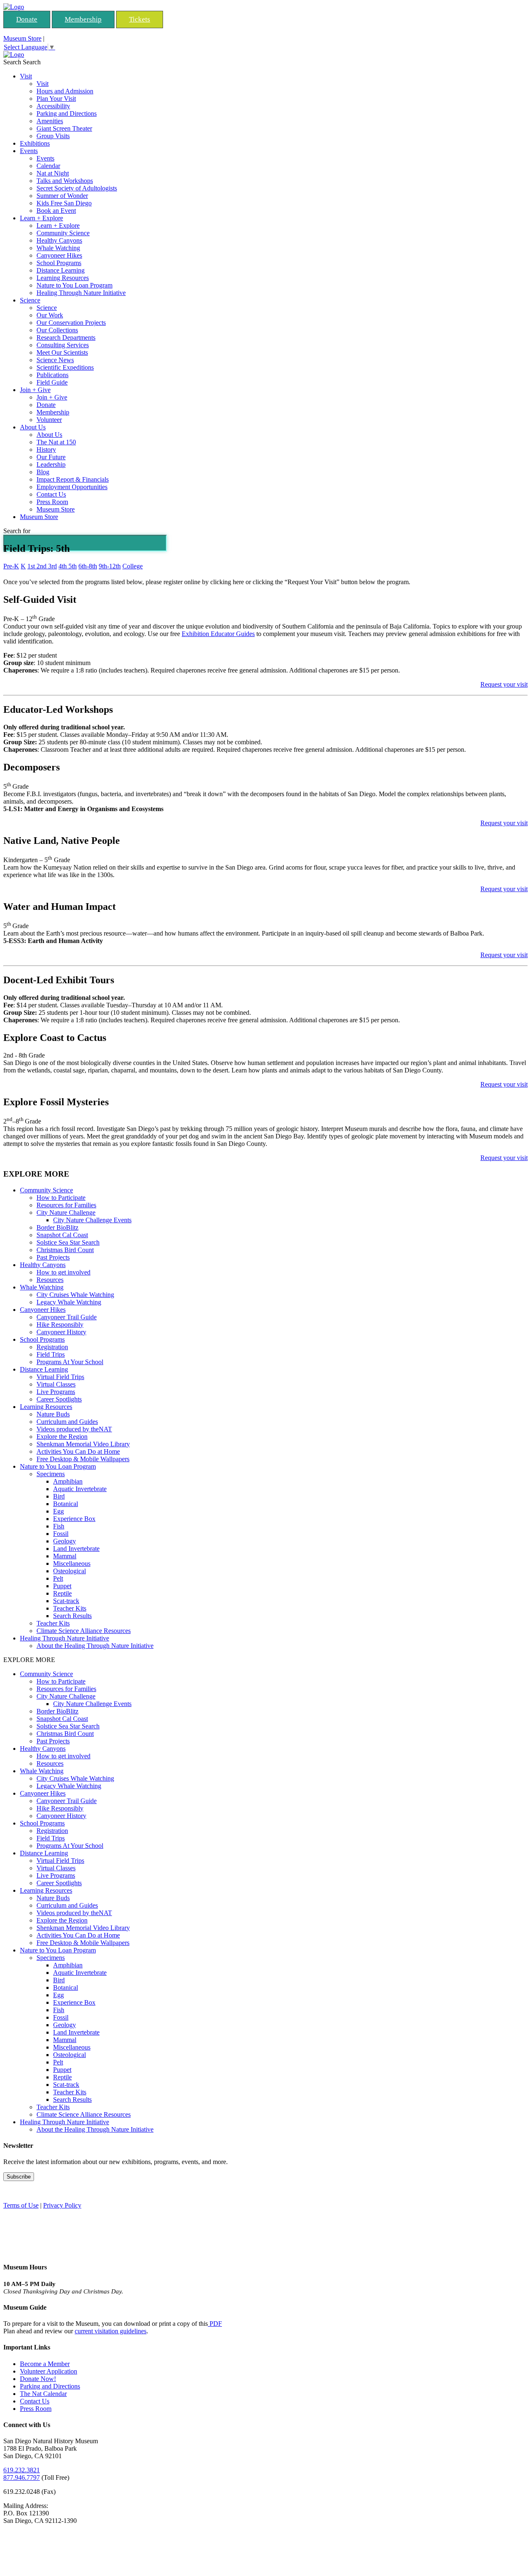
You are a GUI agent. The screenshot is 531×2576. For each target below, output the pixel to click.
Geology (65, 1541)
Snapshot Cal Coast (62, 1235)
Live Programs (56, 1392)
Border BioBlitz (57, 1227)
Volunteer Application (49, 2371)
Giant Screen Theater (64, 128)
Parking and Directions (67, 113)
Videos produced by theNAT (74, 1429)
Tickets (140, 19)
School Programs (59, 263)
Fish (59, 1526)
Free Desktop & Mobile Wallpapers (83, 1459)
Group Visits (53, 136)
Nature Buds (53, 1414)
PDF (215, 2324)
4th (63, 566)
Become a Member (45, 2364)
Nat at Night (53, 173)
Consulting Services (63, 345)
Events (29, 151)
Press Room (52, 502)
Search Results (72, 1616)
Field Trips (51, 1354)
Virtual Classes (56, 1384)
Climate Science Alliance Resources (84, 1631)
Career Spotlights (59, 1399)
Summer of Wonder (62, 196)
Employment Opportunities (72, 487)
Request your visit (504, 684)
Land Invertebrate (76, 1549)
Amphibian (68, 1481)
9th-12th (110, 566)
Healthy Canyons (59, 240)
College (133, 566)
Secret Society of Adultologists (77, 188)
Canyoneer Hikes (59, 255)
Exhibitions (35, 143)
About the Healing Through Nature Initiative (95, 1646)
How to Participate (61, 1198)
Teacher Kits (70, 1608)
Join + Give (35, 390)
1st (32, 566)
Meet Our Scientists (62, 352)
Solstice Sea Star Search (68, 1242)
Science (30, 300)
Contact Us (51, 494)
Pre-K (11, 566)
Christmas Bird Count (65, 1250)
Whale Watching (58, 248)
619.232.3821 (22, 2470)
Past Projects (53, 1257)
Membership (83, 19)
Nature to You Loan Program (74, 285)
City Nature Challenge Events (92, 1220)
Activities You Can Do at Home (78, 1451)
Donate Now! (38, 2379)
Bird (59, 1496)
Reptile (62, 1593)
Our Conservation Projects (71, 323)
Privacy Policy (62, 2205)
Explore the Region (62, 1437)
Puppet (62, 1586)
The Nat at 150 (56, 442)
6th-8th (88, 566)
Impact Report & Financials (73, 479)
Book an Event (56, 211)
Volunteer (49, 420)
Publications (52, 375)
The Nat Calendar (43, 2394)
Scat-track (66, 1601)
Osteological (69, 1571)
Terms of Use (21, 2205)
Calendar (48, 166)
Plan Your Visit (56, 99)
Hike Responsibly (60, 1325)
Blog (43, 472)
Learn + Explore (41, 218)
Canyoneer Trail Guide (67, 1317)
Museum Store (22, 38)
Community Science (63, 233)
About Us (33, 427)
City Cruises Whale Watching (75, 1295)
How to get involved (63, 1272)
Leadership (51, 464)
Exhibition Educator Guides (218, 634)
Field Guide (52, 382)
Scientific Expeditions (65, 367)
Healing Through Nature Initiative (81, 293)
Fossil (61, 1534)
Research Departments (66, 338)
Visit (26, 76)
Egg (58, 1511)
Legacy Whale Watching (69, 1302)
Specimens (51, 1474)
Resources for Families (66, 1205)
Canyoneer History (61, 1332)
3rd (52, 566)
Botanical (66, 1504)
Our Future (51, 457)
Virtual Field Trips (60, 1377)
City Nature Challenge (66, 1212)
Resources (50, 1280)
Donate (27, 19)
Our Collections (57, 330)
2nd (42, 566)
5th (73, 566)
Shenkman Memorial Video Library (83, 1444)
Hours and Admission (65, 91)
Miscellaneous (72, 1563)
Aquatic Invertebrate (80, 1489)
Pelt (58, 1578)
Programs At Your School (70, 1362)
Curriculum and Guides (67, 1422)
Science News (55, 360)
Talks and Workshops (65, 181)
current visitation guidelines (111, 2331)
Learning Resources (63, 278)
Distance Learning (61, 270)
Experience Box (74, 1519)
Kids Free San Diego (64, 203)
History (46, 450)
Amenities (50, 121)
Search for (17, 531)
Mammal (65, 1556)
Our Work (50, 315)
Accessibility (53, 106)
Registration (52, 1347)
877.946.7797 (22, 2477)
